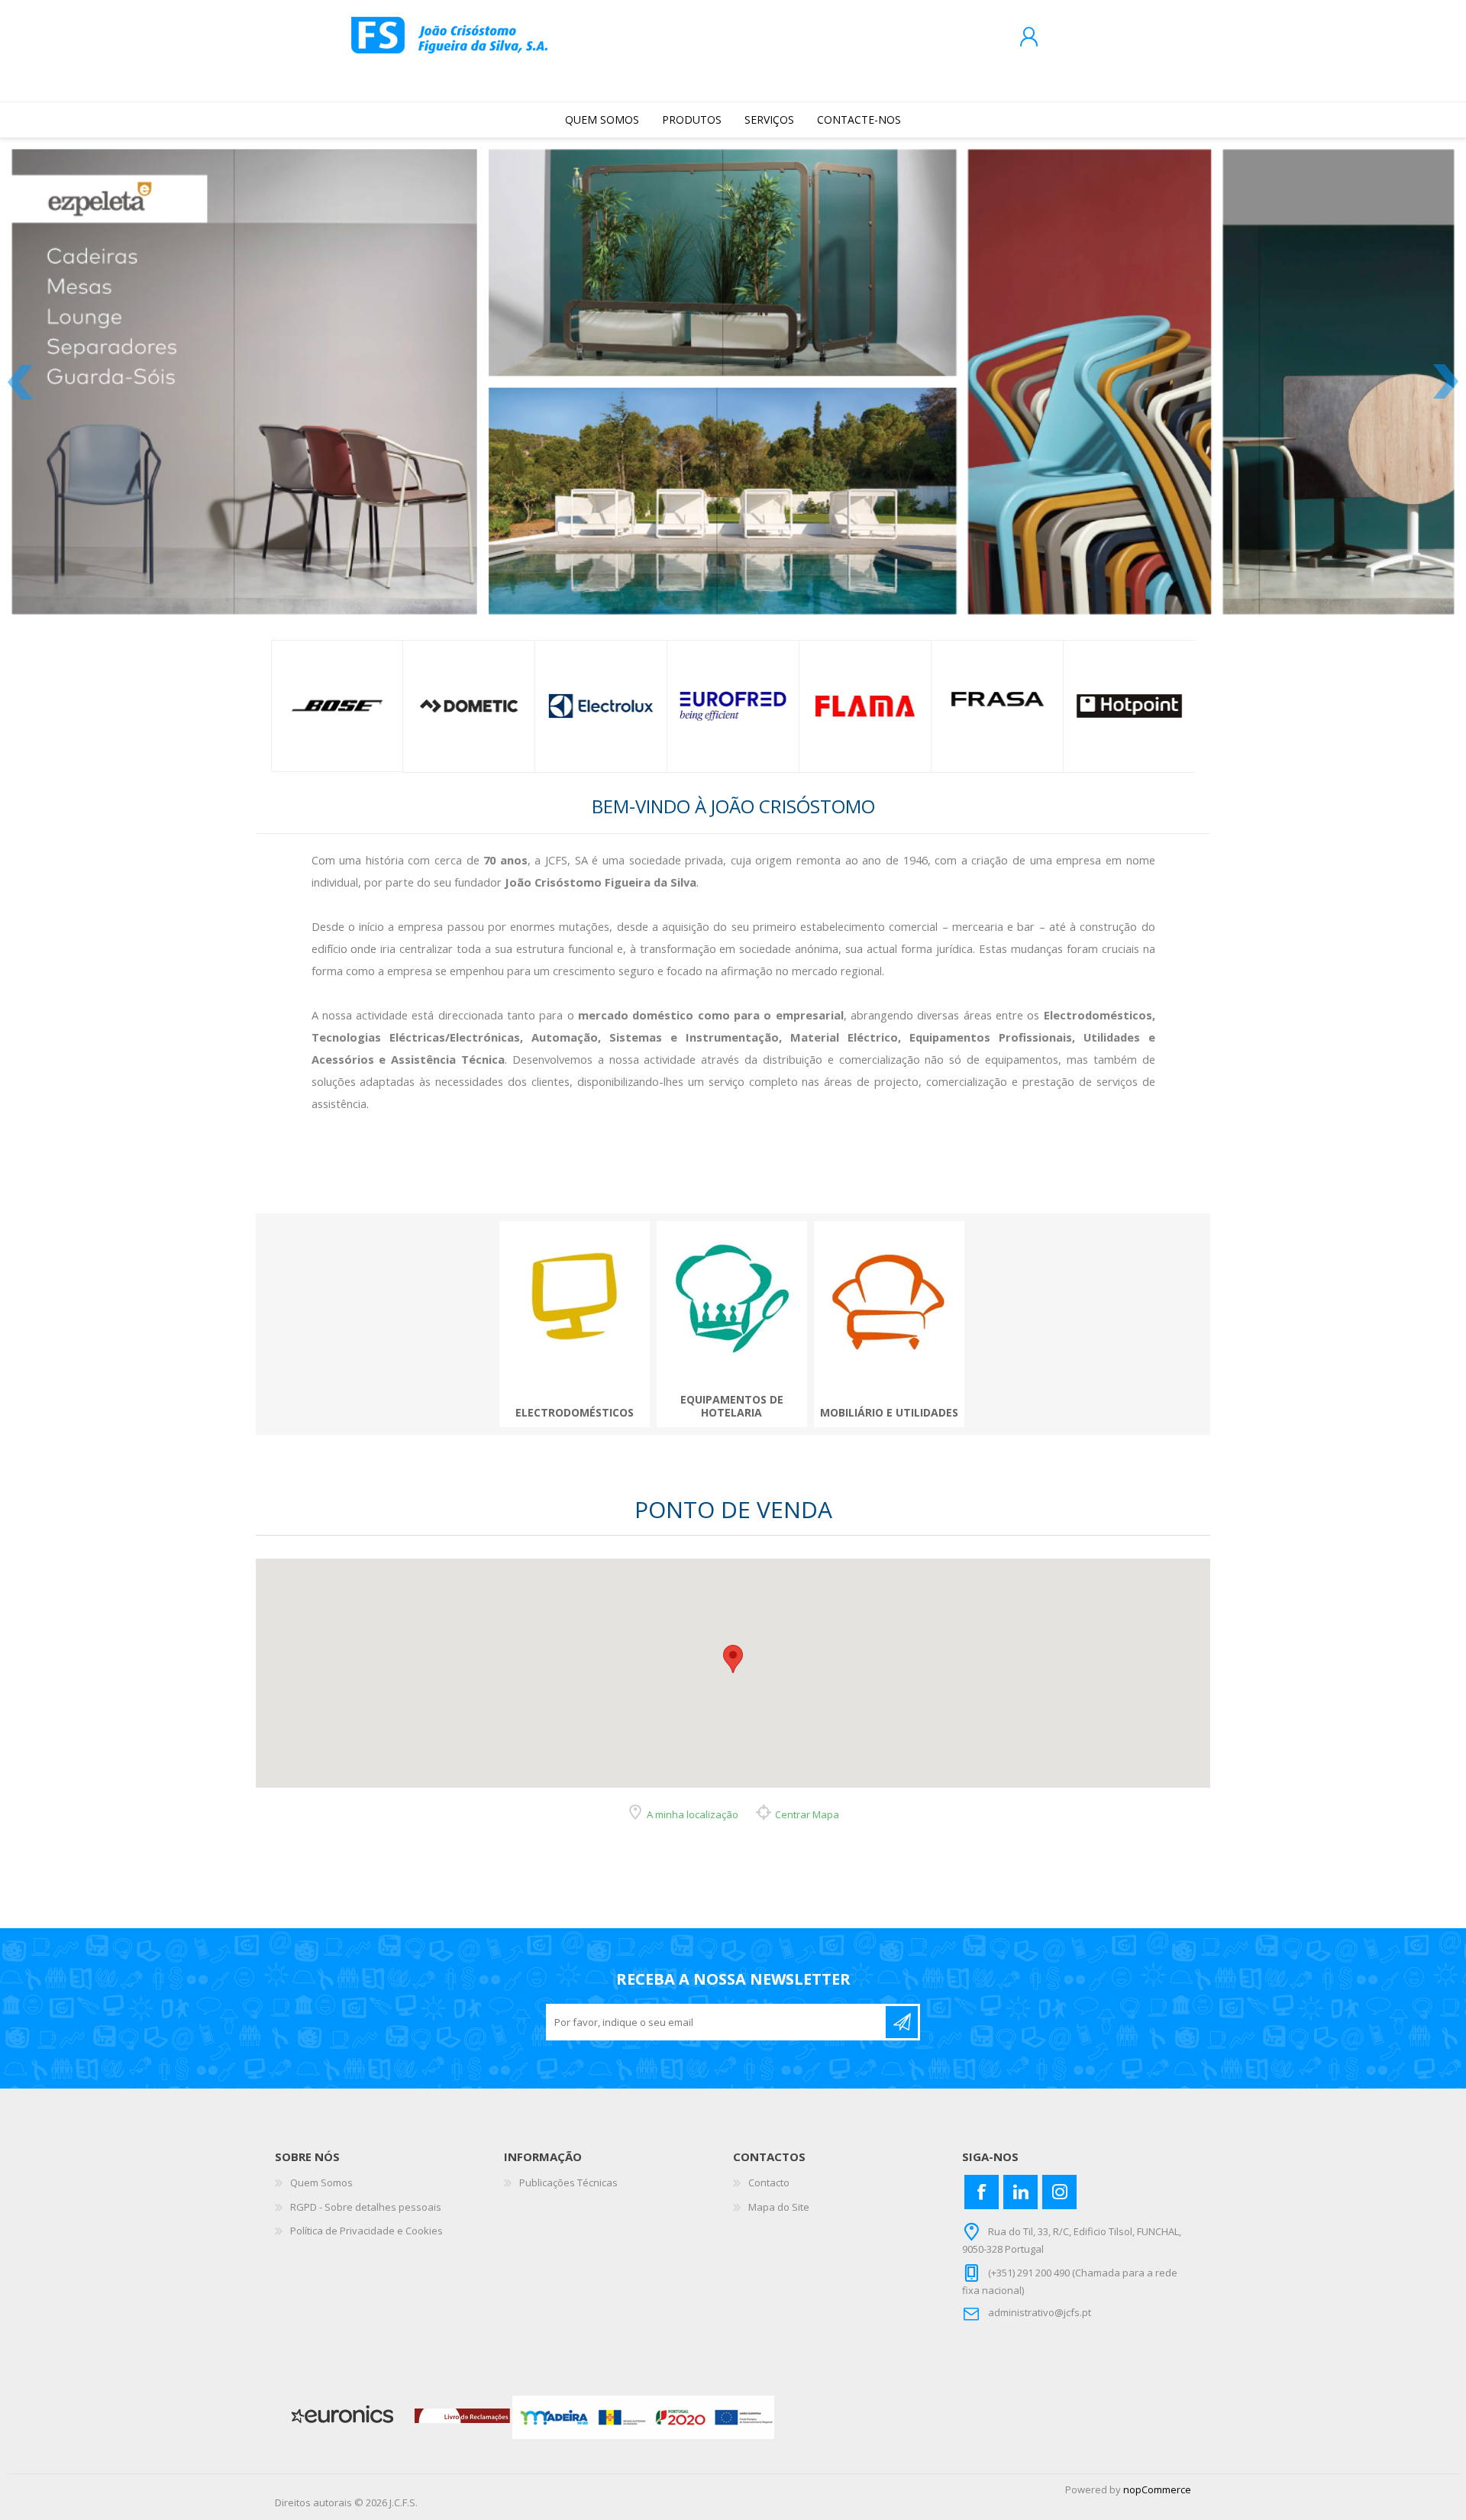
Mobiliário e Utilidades (889, 1397)
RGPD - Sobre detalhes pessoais (366, 2190)
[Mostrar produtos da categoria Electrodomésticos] (575, 1279)
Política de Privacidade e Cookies (366, 2215)
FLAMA (866, 690)
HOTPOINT (1130, 690)
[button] (733, 1642)
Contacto (769, 2166)
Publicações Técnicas (568, 2166)
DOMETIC (469, 690)
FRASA (998, 690)
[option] (337, 689)
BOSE (337, 690)
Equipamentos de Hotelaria (732, 1391)
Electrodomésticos (575, 1397)
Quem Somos (321, 2166)
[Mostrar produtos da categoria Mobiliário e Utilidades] (889, 1279)
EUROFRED (734, 690)
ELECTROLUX (601, 690)
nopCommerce (1157, 2473)
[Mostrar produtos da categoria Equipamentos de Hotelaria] (732, 1279)
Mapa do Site (779, 2190)
